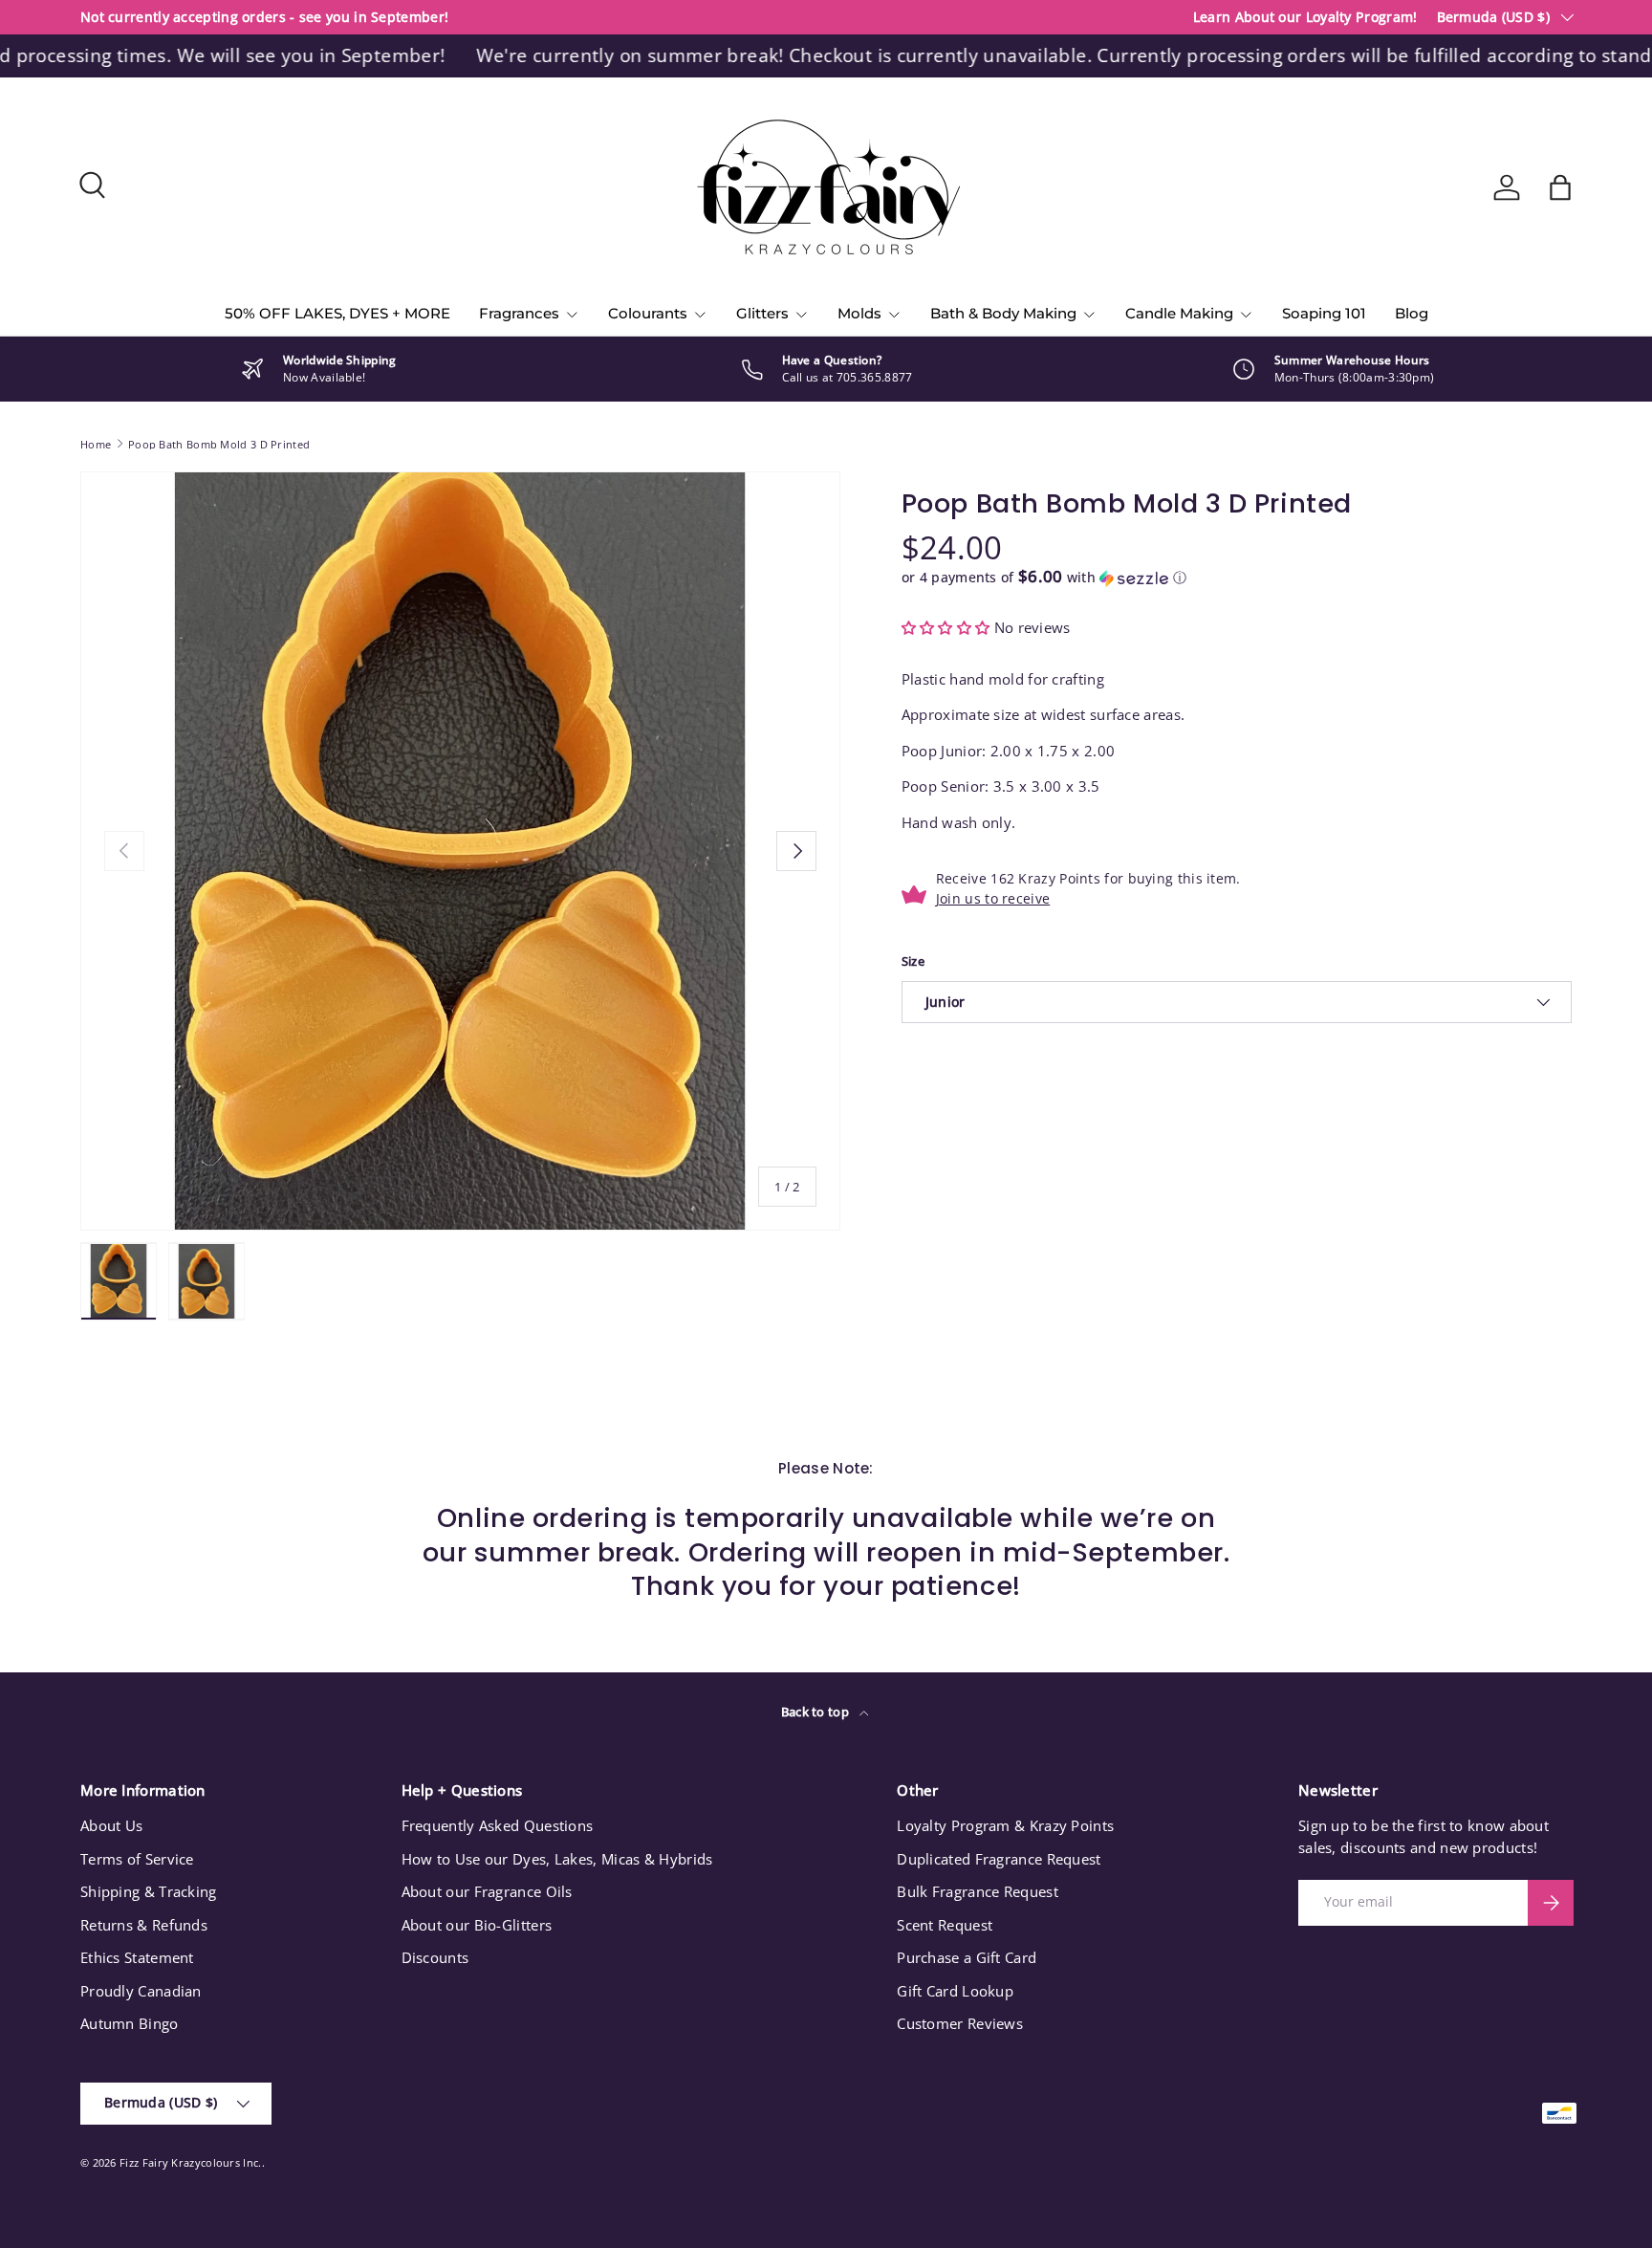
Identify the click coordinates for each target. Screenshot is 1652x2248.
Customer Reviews (960, 2023)
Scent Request (945, 1925)
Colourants (648, 313)
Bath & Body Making (1003, 313)
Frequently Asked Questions (498, 1825)
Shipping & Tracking (149, 1891)
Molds (859, 313)
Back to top (817, 1712)
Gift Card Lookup (955, 1991)
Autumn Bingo (130, 2023)
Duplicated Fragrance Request (999, 1859)
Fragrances (519, 313)
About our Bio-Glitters (477, 1925)
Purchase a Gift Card (967, 1957)
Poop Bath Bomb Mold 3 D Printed (219, 444)
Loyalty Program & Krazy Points (1005, 1825)
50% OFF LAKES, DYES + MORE (337, 313)
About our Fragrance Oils (487, 1891)
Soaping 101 (1324, 313)
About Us (111, 1825)
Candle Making (1179, 313)
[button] (1560, 187)
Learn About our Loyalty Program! (1305, 17)
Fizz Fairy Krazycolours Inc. (190, 2162)
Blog (1412, 313)
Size (913, 961)
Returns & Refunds (144, 1925)
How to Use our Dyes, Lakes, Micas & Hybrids (557, 1859)
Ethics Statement (137, 1957)
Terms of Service (137, 1859)
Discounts (435, 1957)
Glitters (762, 313)
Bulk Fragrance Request (978, 1891)
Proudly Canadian (141, 1991)
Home (96, 444)
